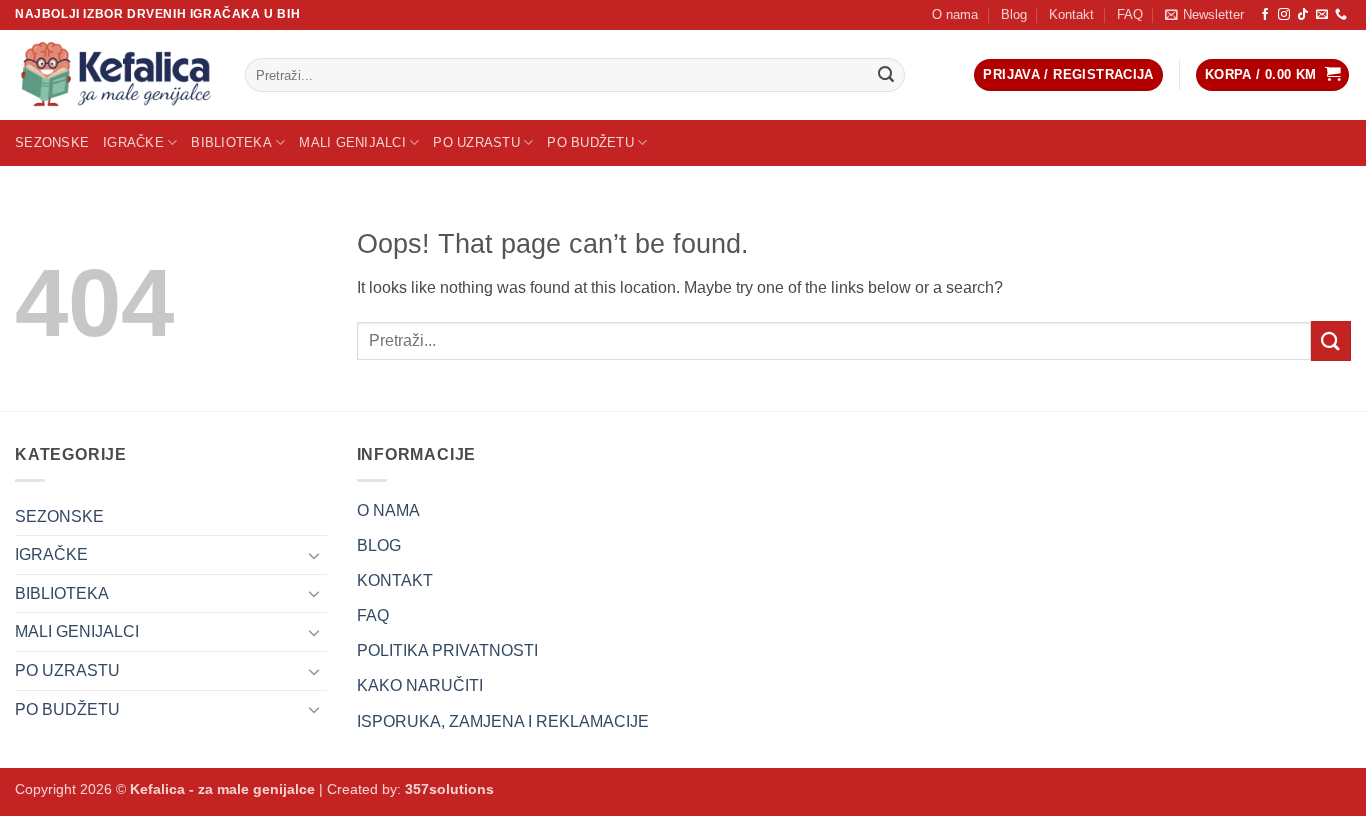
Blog (1014, 14)
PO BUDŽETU (590, 142)
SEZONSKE (52, 142)
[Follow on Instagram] (1284, 15)
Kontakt (1071, 14)
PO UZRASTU (476, 142)
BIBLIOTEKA (231, 142)
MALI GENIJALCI (352, 142)
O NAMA (388, 510)
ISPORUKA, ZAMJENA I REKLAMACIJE (503, 721)
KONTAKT (395, 580)
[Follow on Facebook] (1265, 15)
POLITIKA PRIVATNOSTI (447, 650)
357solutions (449, 789)
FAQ (1130, 14)
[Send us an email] (1322, 15)
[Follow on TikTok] (1303, 15)
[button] (1204, 15)
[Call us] (1341, 15)
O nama (955, 14)
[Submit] (886, 75)
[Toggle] (315, 555)
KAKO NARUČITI (420, 685)
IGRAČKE (133, 142)
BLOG (379, 545)
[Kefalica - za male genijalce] (115, 75)
